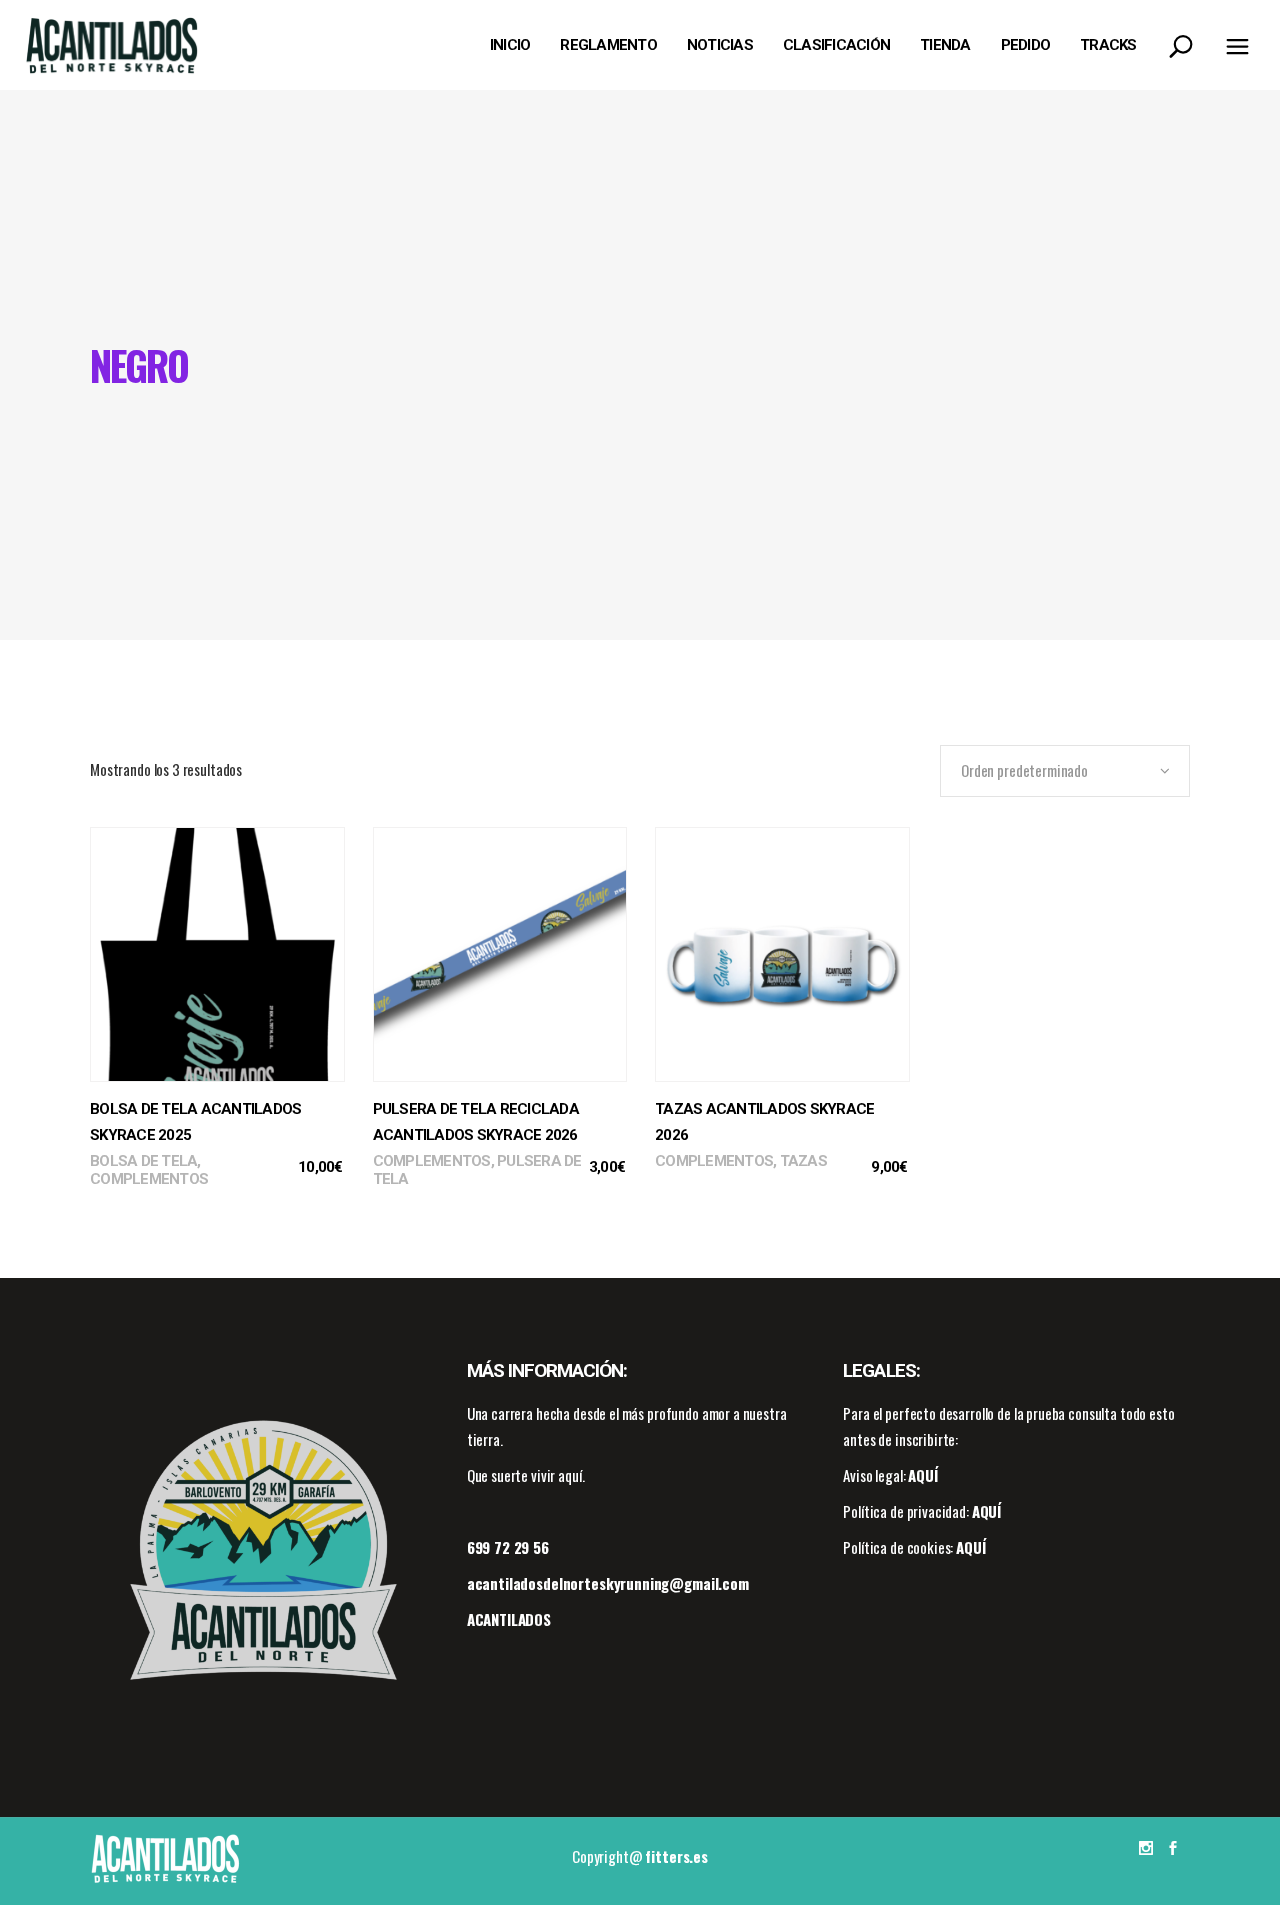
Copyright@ (640, 1856)
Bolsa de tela (143, 1161)
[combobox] (1065, 771)
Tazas (803, 1161)
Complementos (149, 1179)
